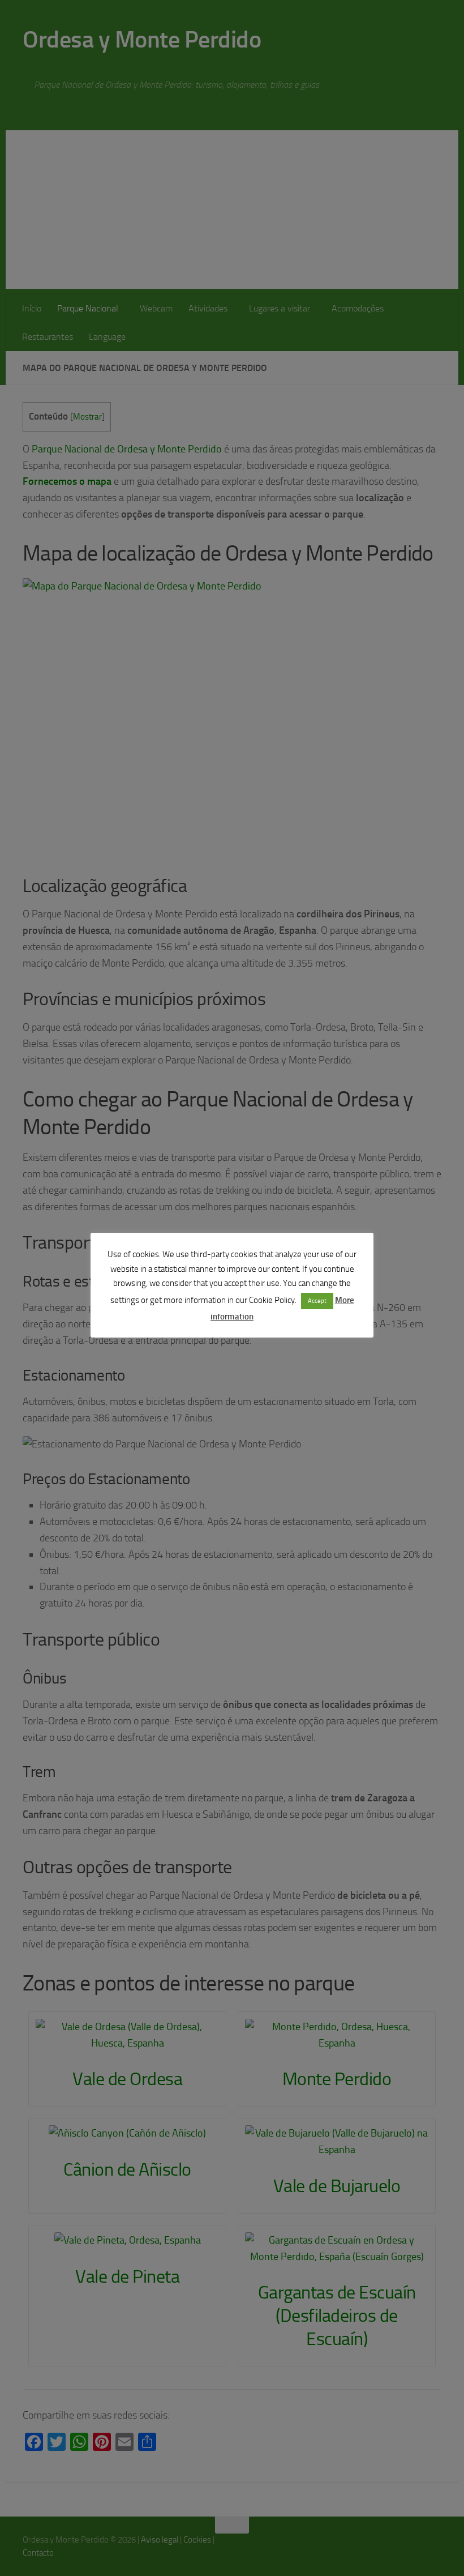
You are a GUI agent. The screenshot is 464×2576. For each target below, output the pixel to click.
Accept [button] (317, 1301)
